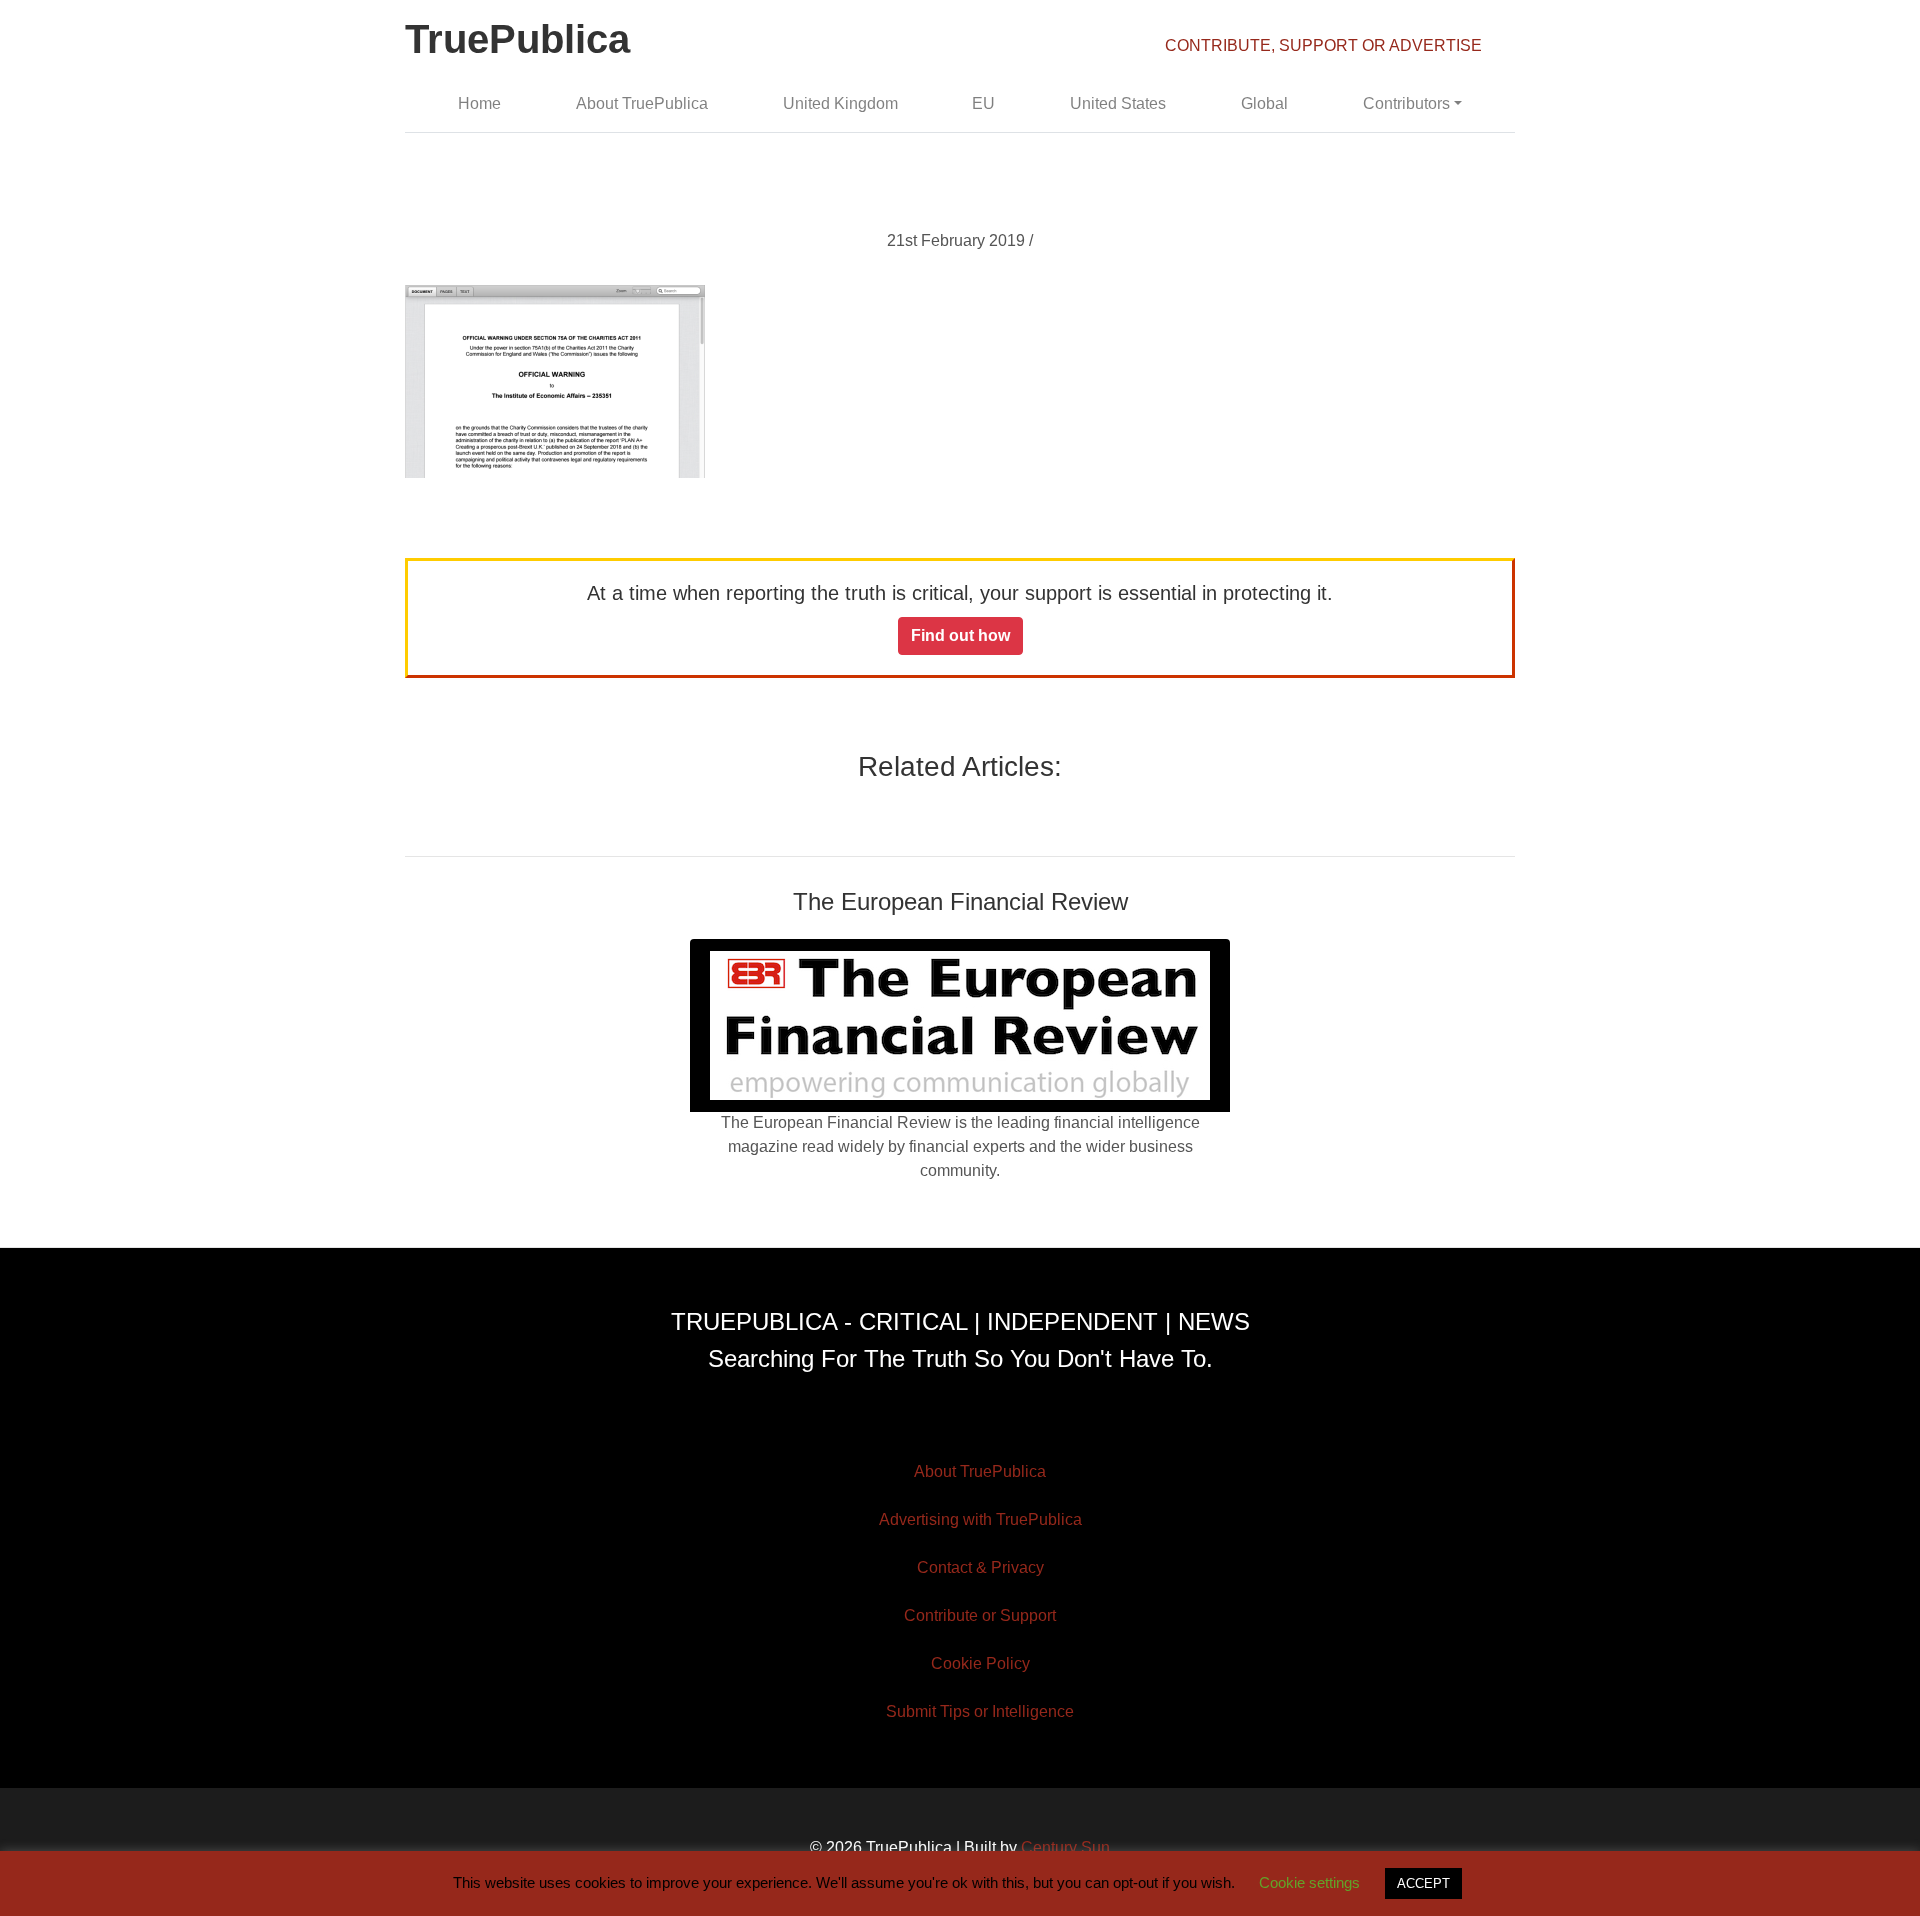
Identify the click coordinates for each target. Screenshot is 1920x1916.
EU (983, 103)
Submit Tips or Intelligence (980, 1711)
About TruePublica (642, 103)
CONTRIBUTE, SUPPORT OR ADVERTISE (1323, 45)
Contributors (1406, 103)
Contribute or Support (980, 1615)
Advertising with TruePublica (980, 1519)
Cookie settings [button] (1309, 1882)
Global (1264, 103)
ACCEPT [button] (1423, 1883)
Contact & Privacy (980, 1567)
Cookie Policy (980, 1663)
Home (479, 103)
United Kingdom (840, 103)
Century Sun (1065, 1847)
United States (1118, 103)
